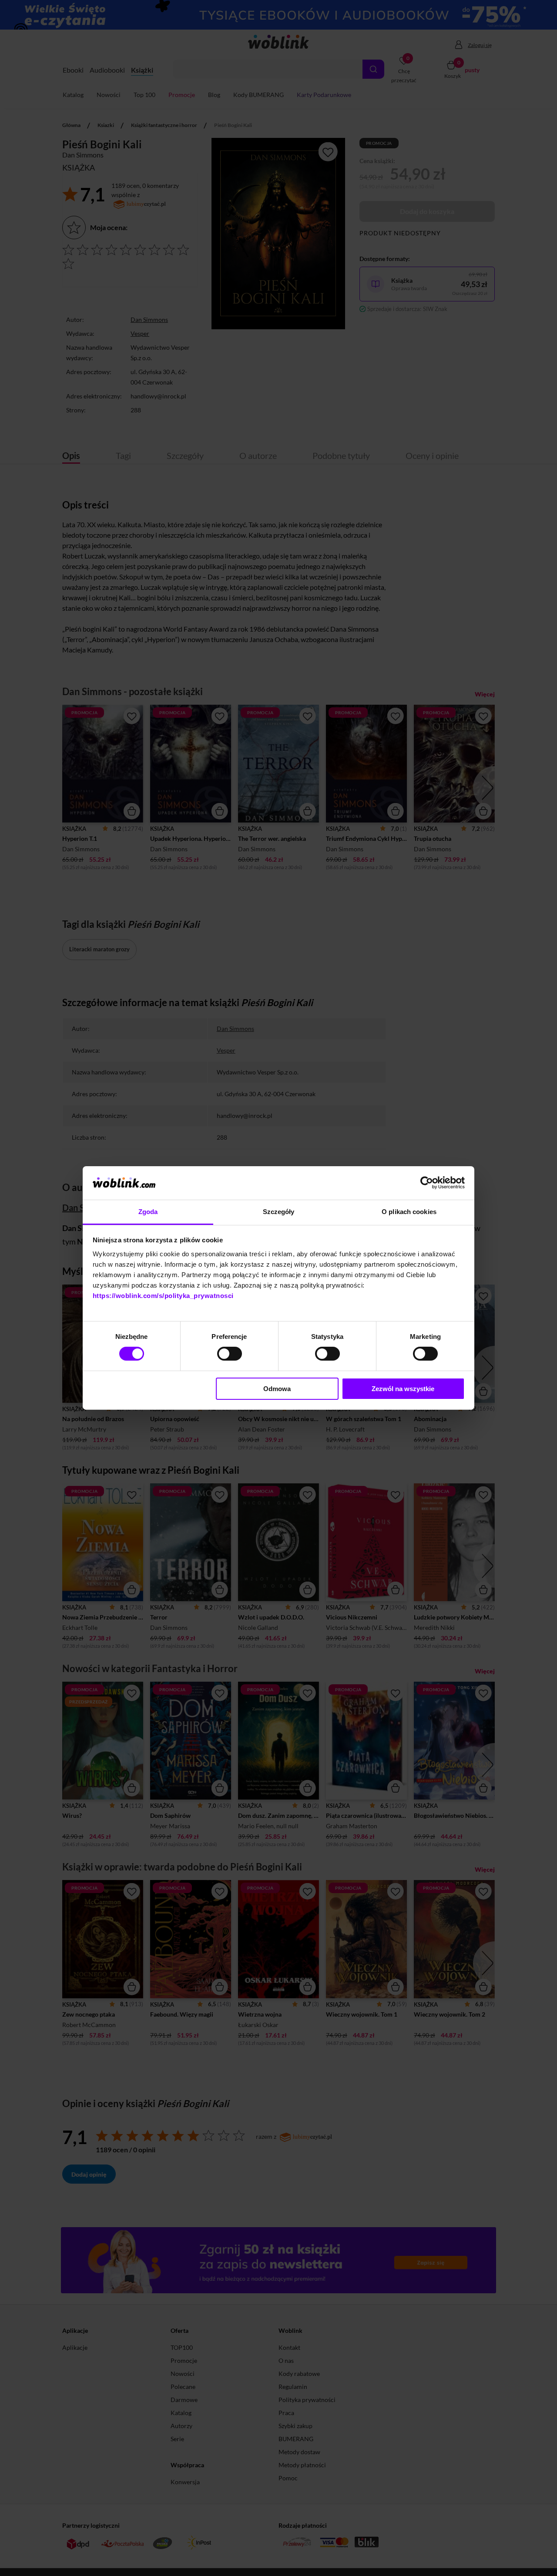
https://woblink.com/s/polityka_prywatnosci (163, 1296)
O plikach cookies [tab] (409, 1212)
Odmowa (277, 1389)
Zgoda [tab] (148, 1212)
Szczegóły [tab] (279, 1212)
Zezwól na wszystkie (403, 1389)
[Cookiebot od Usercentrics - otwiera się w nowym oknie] (427, 1183)
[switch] (230, 1354)
